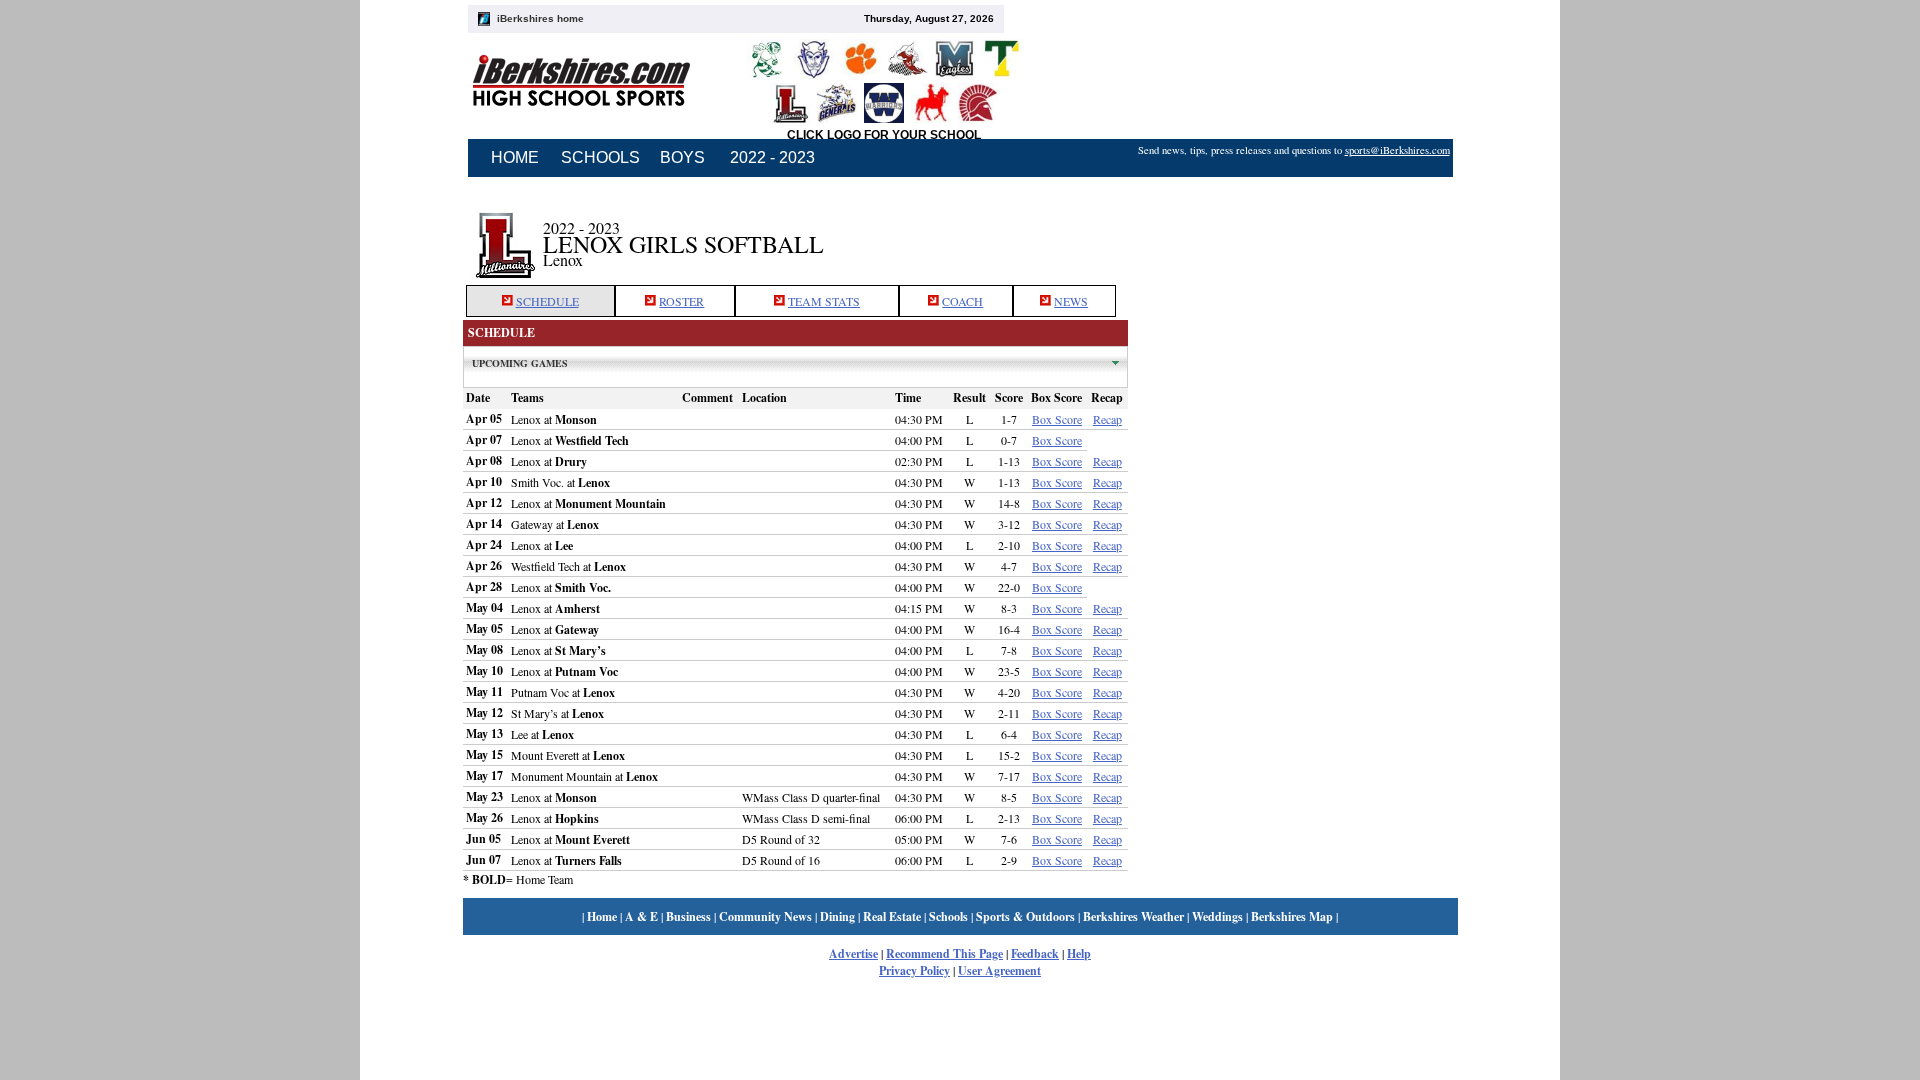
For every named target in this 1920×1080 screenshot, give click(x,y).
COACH (962, 301)
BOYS (682, 157)
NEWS (1071, 301)
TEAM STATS (824, 301)
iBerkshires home (540, 18)
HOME (515, 157)
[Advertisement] (1293, 233)
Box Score (1057, 419)
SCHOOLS (600, 157)
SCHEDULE (547, 301)
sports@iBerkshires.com (1397, 150)
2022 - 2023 (772, 157)
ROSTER (681, 301)
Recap (1107, 419)
